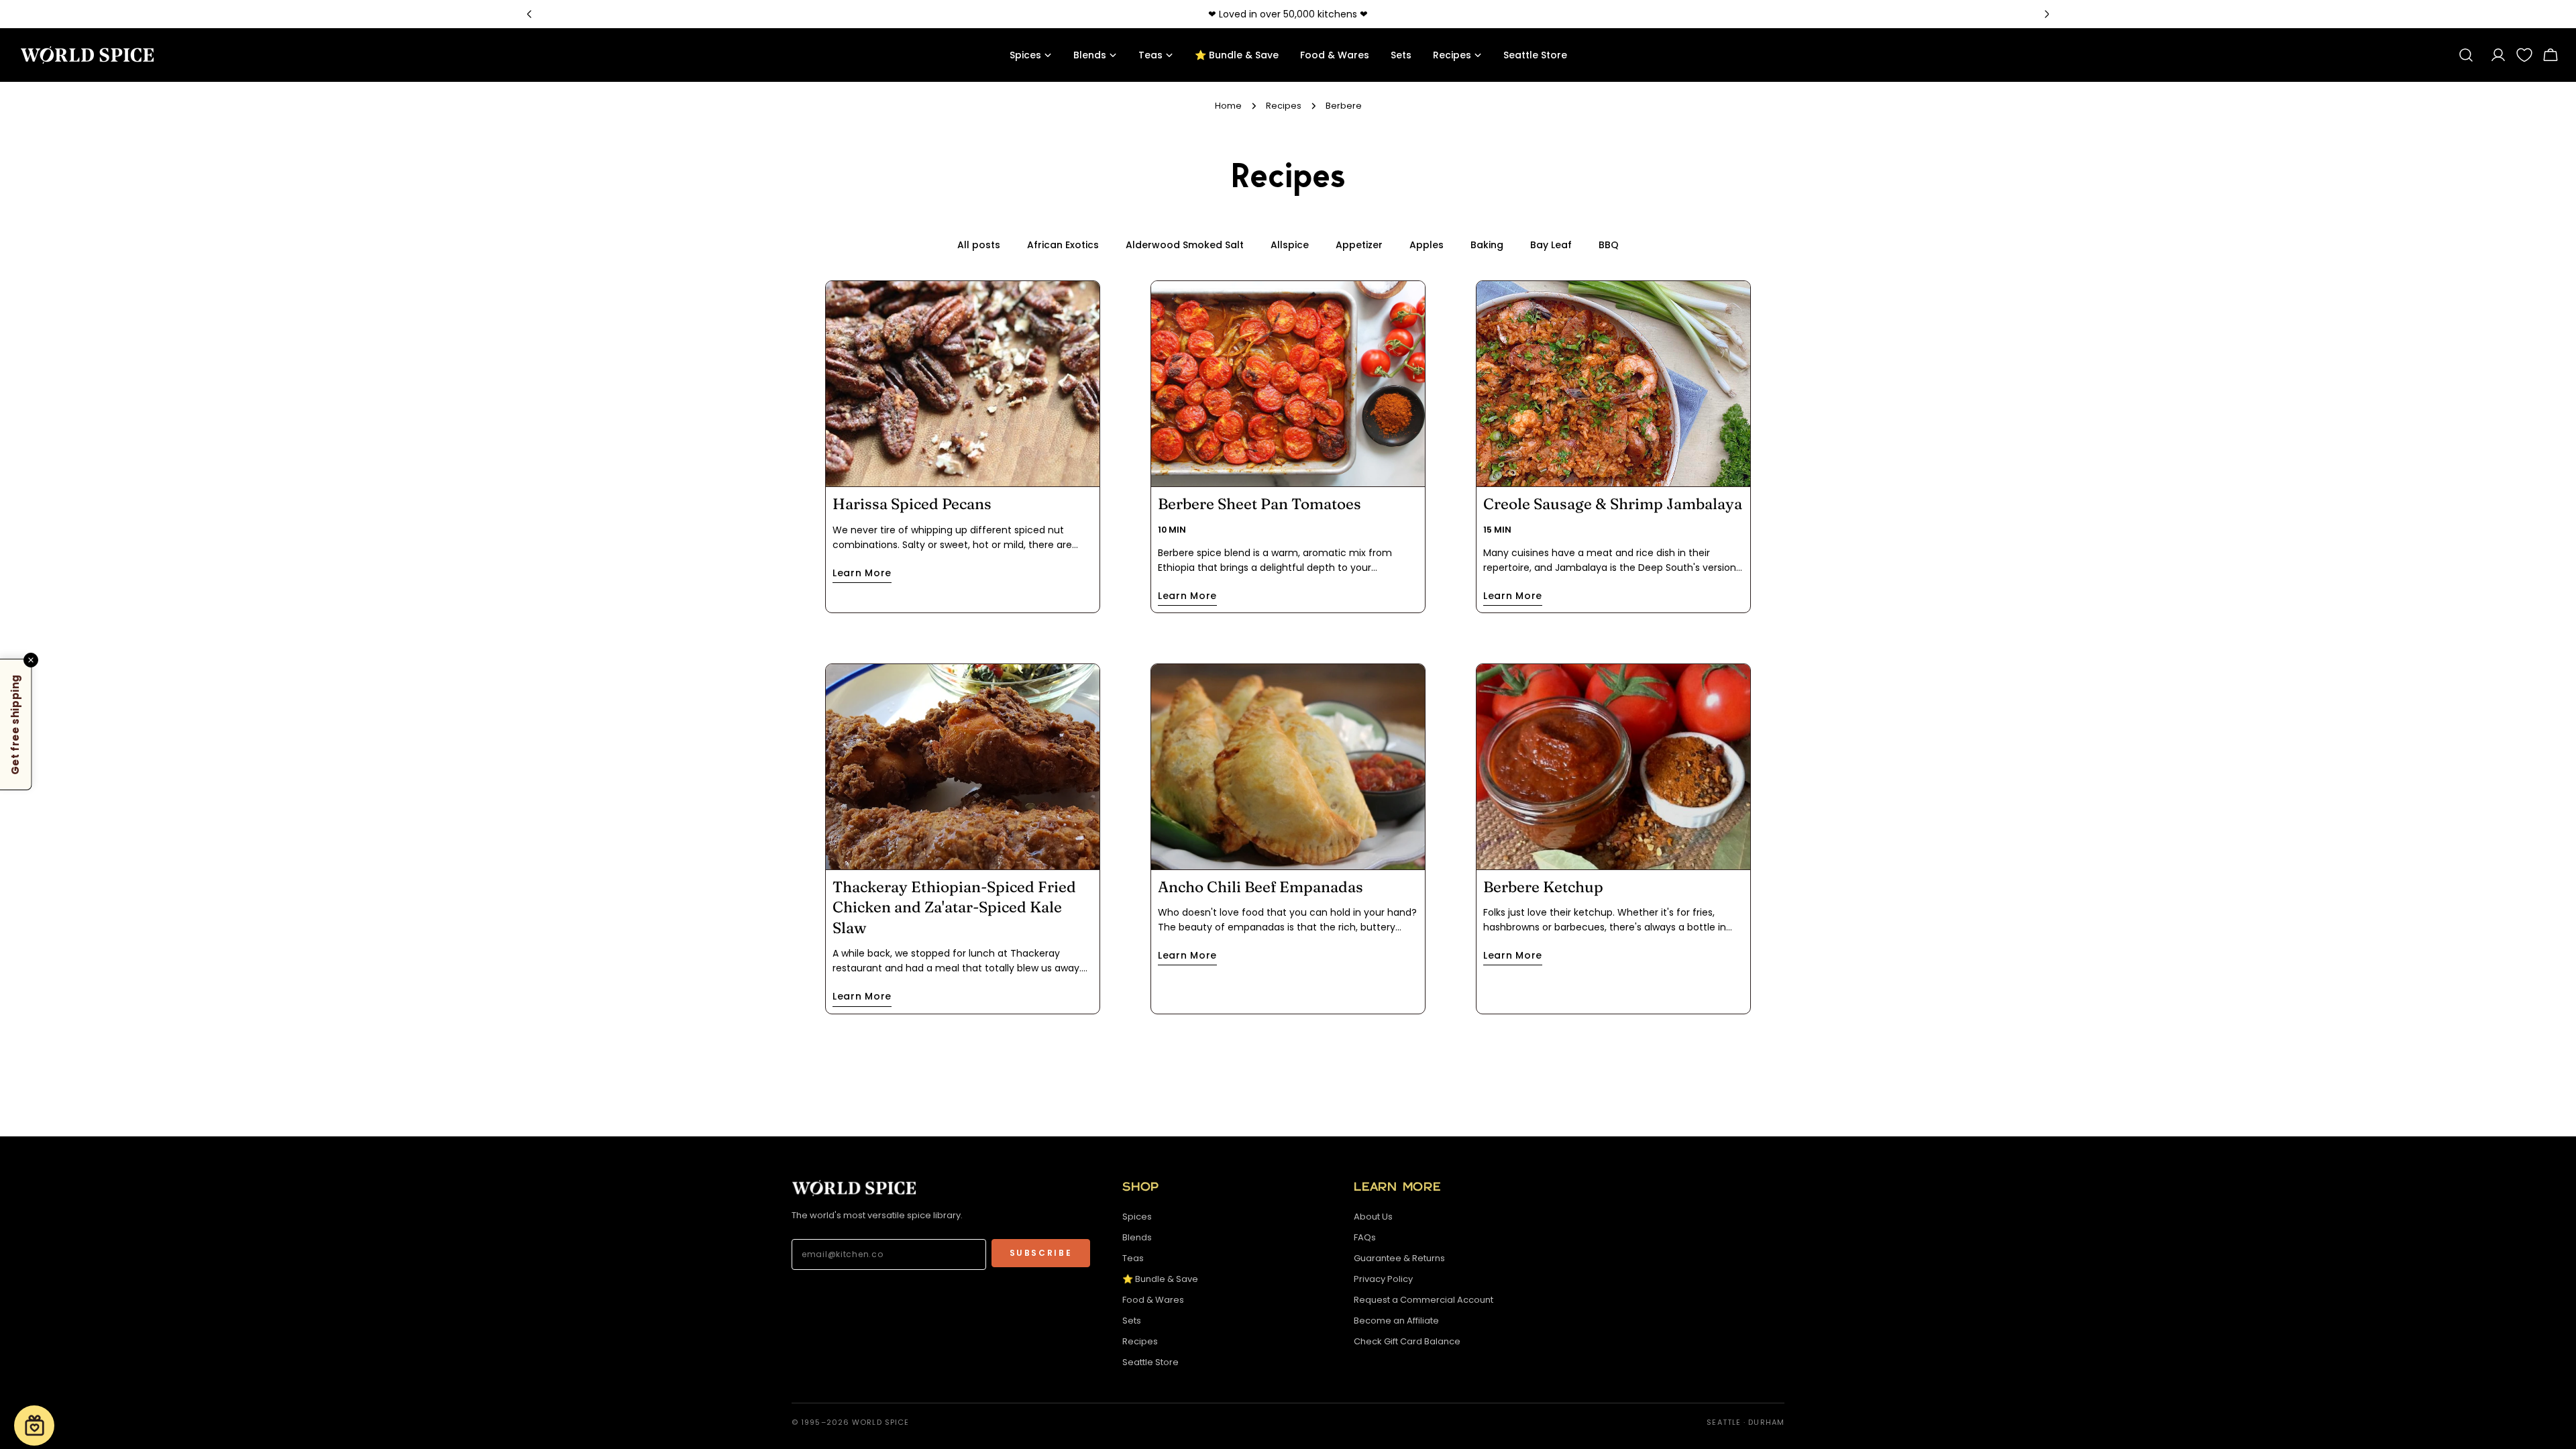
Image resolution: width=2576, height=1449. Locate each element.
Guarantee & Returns (1399, 1258)
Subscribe (1041, 1253)
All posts (979, 245)
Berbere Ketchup (1543, 887)
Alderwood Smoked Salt (1185, 245)
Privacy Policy (1383, 1279)
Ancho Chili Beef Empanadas (1260, 887)
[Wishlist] (2524, 55)
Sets (1132, 1321)
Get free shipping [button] (15, 724)
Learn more (862, 573)
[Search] (2466, 55)
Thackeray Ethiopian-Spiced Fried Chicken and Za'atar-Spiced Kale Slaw (954, 907)
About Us (1373, 1217)
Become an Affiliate (1396, 1321)
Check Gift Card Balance (1407, 1341)
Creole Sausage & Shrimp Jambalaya (1613, 504)
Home (1228, 106)
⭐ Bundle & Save (1160, 1279)
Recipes (1284, 106)
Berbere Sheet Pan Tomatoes (1259, 504)
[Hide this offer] (31, 660)
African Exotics (1063, 245)
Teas (1133, 1258)
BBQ (1609, 245)
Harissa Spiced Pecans (912, 504)
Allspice (1290, 245)
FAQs (1365, 1237)
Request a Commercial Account (1424, 1300)
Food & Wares (1153, 1300)
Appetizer (1359, 245)
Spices (1137, 1217)
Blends (1137, 1237)
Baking (1487, 245)
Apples (1427, 245)
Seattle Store (1150, 1362)
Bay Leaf (1551, 245)
